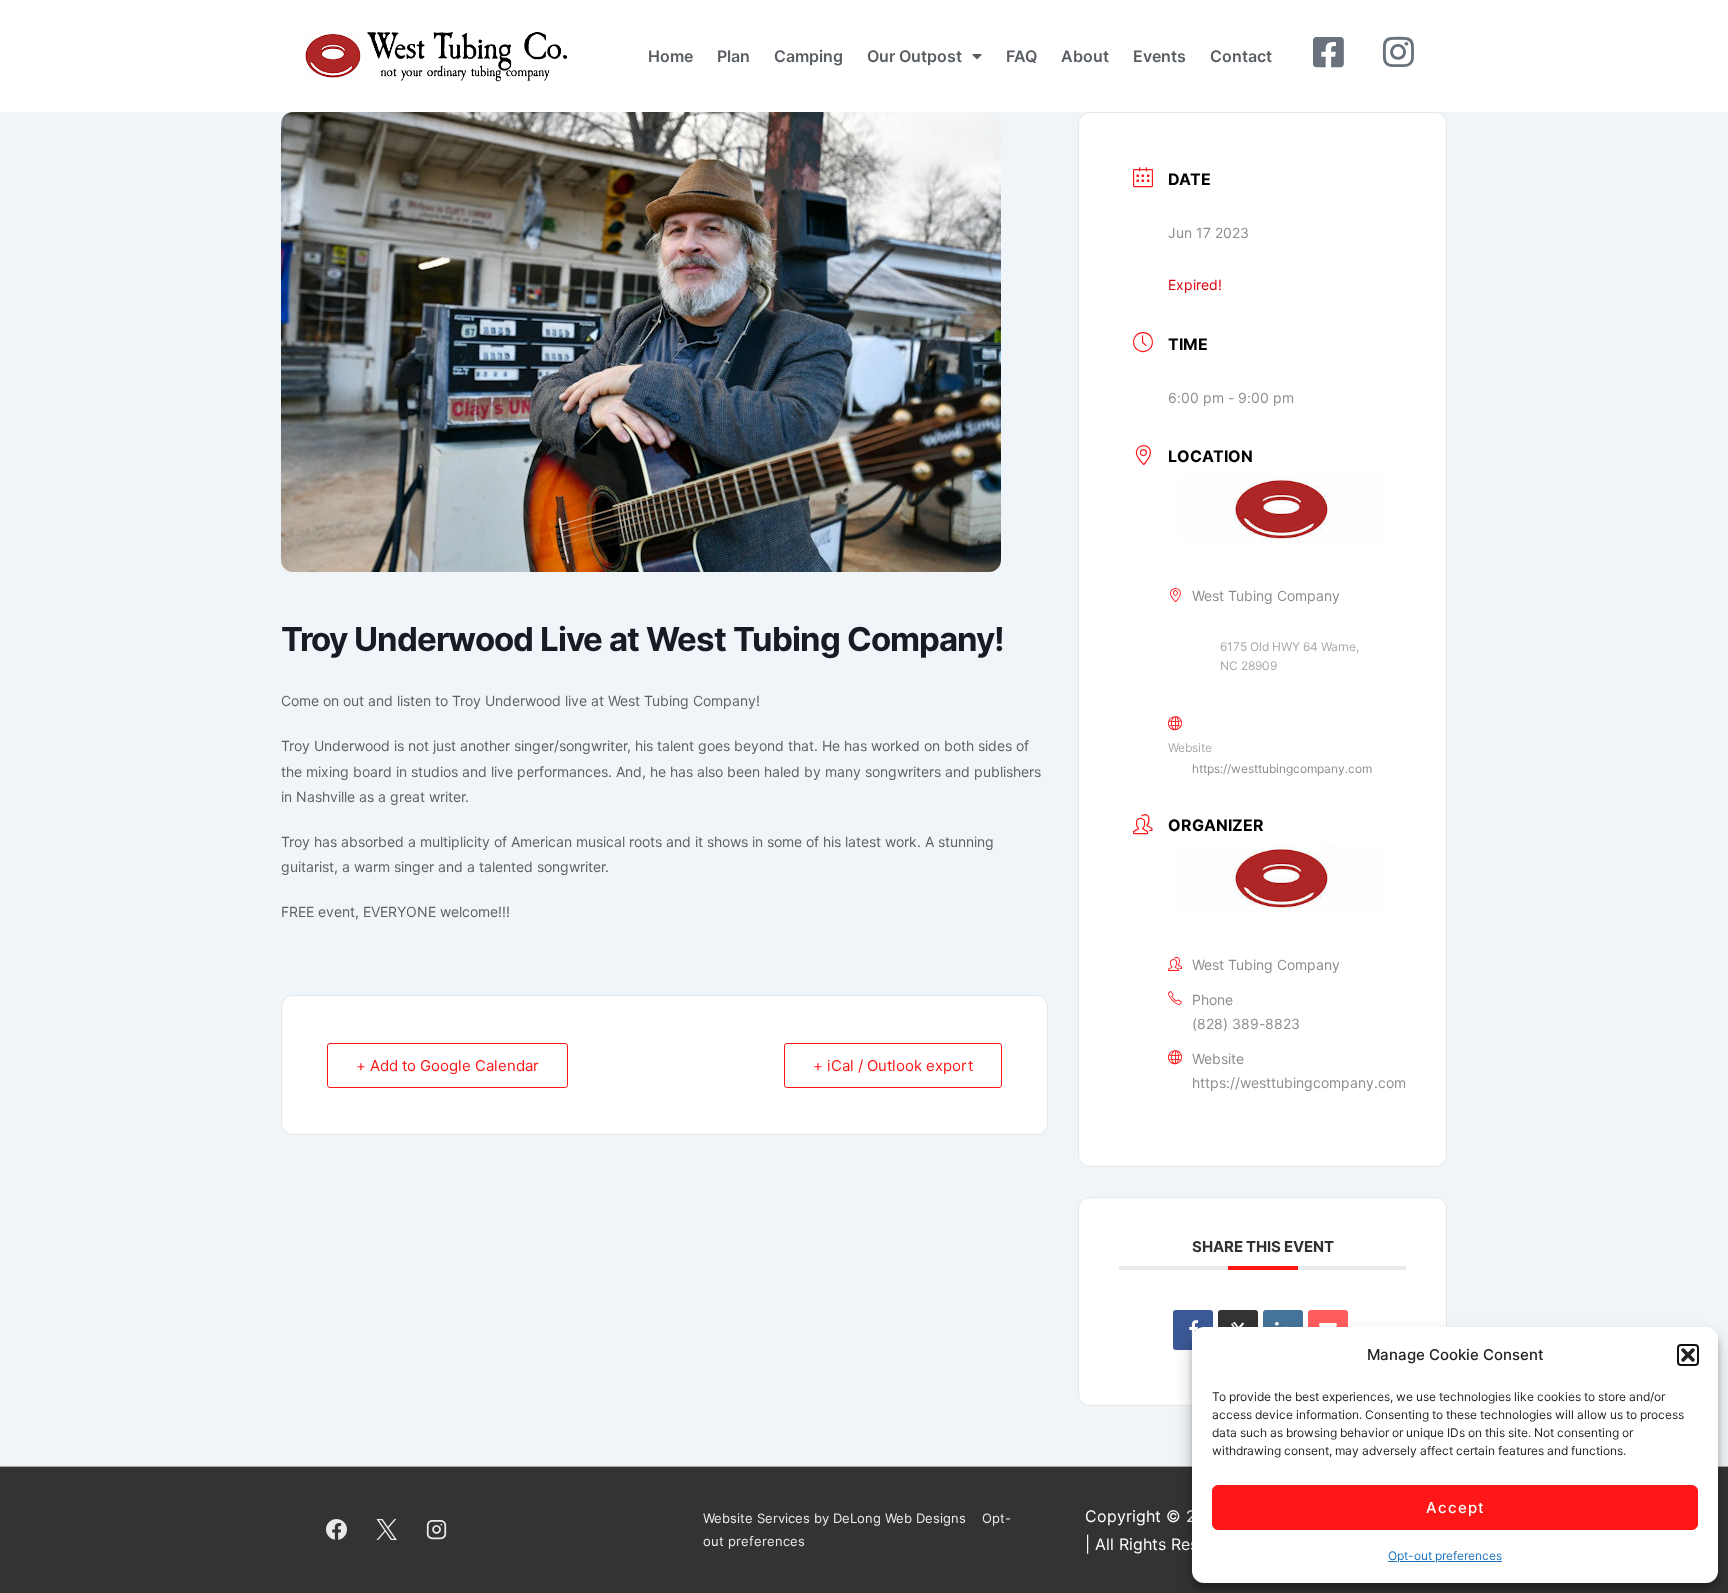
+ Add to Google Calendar (447, 1065)
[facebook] (337, 1530)
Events (1159, 56)
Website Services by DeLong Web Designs (834, 1518)
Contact (1241, 56)
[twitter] (387, 1530)
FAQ (1021, 56)
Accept (1455, 1507)
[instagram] (437, 1530)
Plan (733, 56)
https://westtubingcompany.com (1282, 768)
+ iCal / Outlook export (893, 1065)
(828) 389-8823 (1246, 1023)
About (1085, 56)
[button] (1688, 1355)
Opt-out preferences (1445, 1555)
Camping (808, 56)
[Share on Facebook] (1193, 1330)
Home (670, 56)
